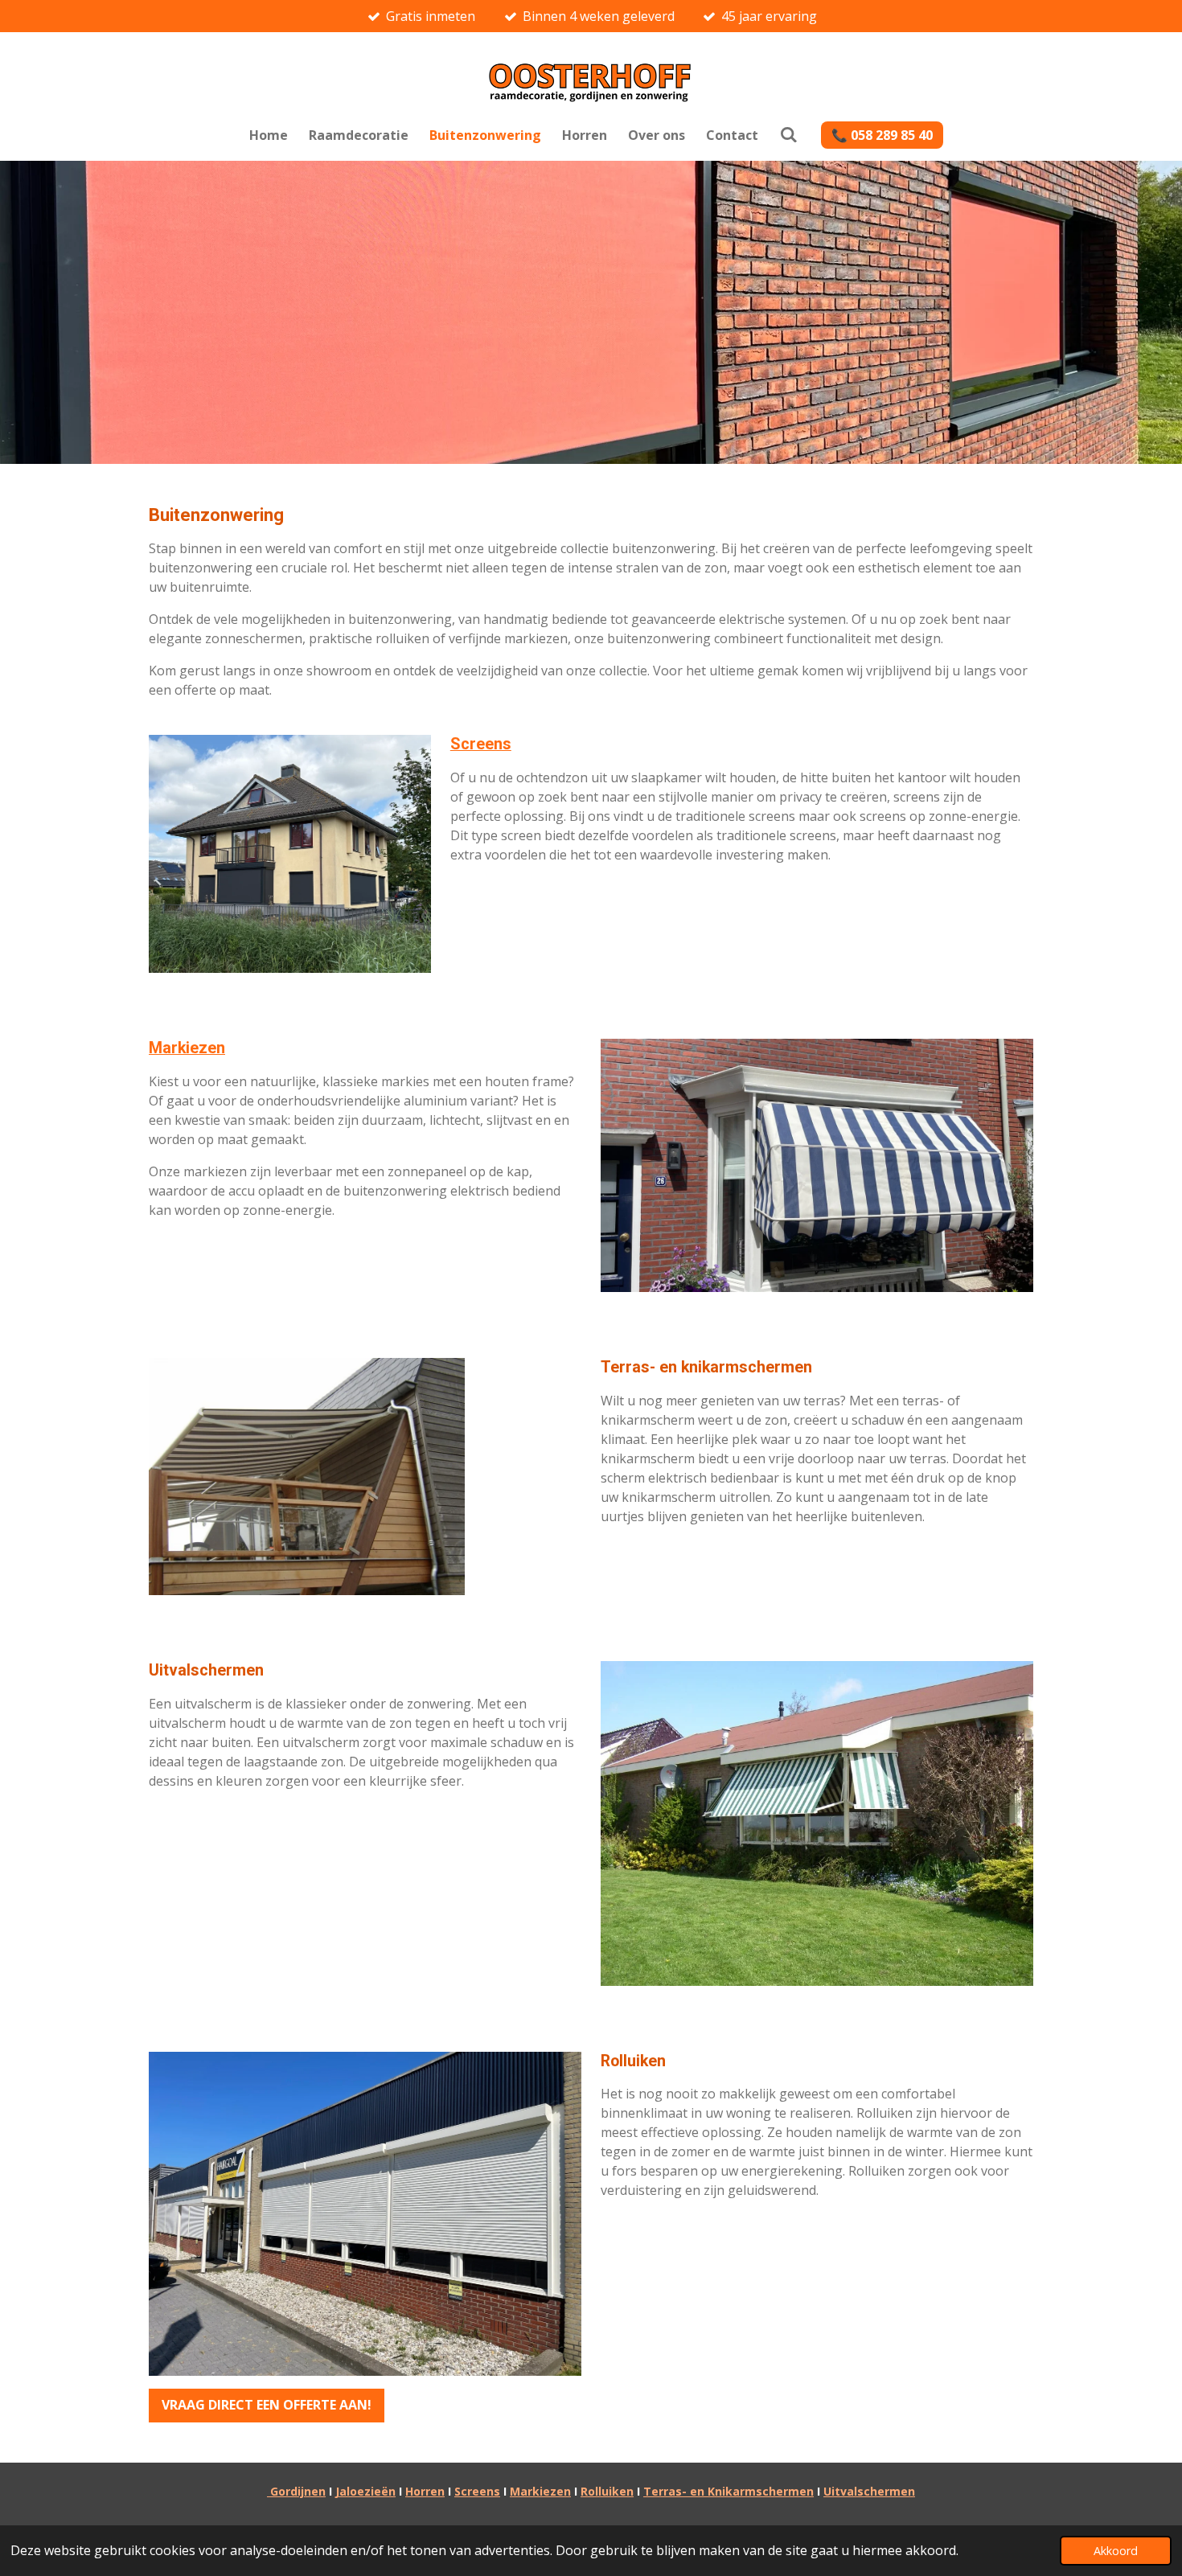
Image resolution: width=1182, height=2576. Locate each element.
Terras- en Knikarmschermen (728, 2491)
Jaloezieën (365, 2491)
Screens (481, 744)
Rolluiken (607, 2491)
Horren (425, 2491)
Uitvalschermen (869, 2491)
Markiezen (187, 1048)
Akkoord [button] (1116, 2551)
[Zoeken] (788, 134)
